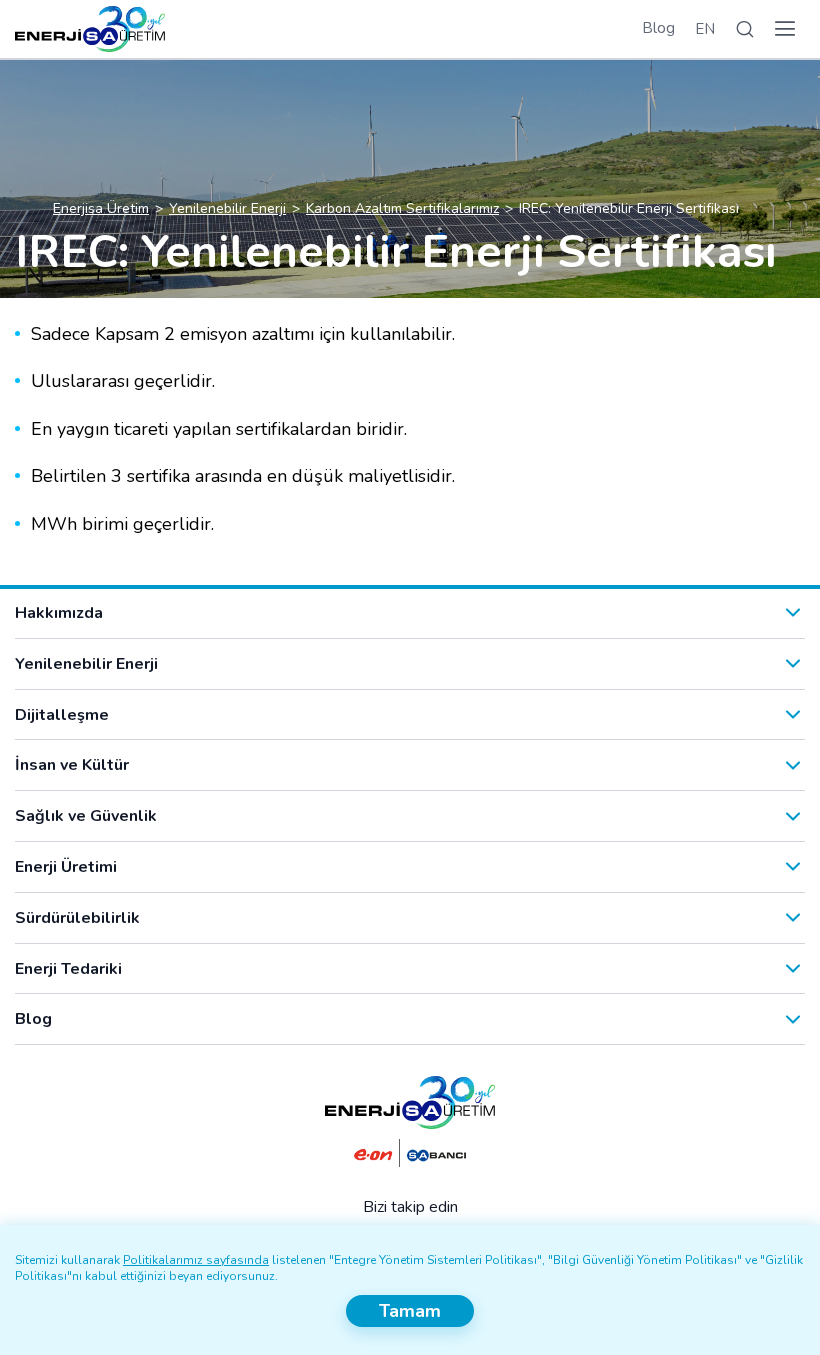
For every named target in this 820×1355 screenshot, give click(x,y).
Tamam (410, 1311)
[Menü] (785, 29)
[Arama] (745, 29)
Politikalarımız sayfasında (196, 1260)
